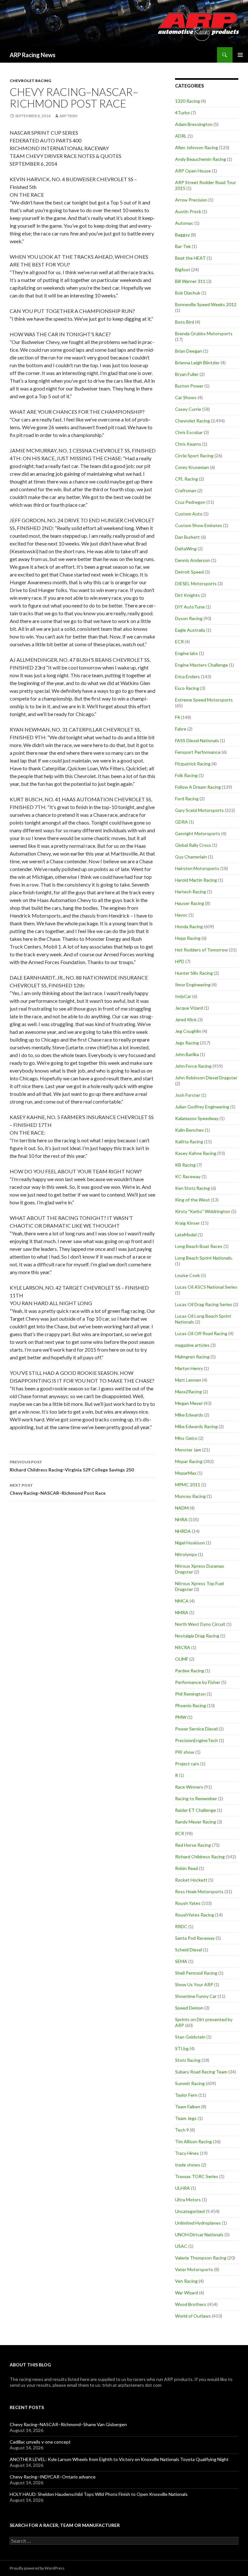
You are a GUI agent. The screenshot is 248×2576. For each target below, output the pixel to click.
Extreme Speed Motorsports (204, 700)
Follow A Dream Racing (198, 787)
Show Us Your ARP (194, 1984)
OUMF (182, 1659)
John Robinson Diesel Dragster (206, 1078)
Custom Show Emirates (199, 525)
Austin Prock (188, 211)
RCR (180, 1833)
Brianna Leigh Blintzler (197, 363)
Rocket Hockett (191, 1880)
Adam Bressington (194, 124)
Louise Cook (187, 1275)
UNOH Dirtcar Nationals (199, 2234)
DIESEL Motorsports (196, 583)
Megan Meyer (189, 1403)
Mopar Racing (189, 1461)
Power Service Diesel (196, 1729)
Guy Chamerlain (191, 857)
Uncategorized (190, 2211)
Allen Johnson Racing (196, 147)
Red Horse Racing (193, 1845)
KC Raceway (188, 1176)
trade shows (188, 2165)
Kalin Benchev (189, 1130)
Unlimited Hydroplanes (198, 2223)
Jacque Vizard (189, 1008)
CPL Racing (186, 479)
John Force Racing (193, 1066)
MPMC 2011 (188, 1485)
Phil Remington (190, 1694)
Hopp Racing (188, 938)
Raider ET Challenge (196, 1810)
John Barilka (187, 1054)
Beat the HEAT (190, 258)
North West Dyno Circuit (200, 1624)
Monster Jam (188, 1450)
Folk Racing (186, 775)
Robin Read (186, 1868)
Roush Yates (188, 1903)
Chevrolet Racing (30, 81)
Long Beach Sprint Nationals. (204, 1258)
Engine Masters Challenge (201, 665)
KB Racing (185, 1165)
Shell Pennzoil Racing (196, 1973)
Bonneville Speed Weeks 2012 (206, 304)
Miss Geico (186, 1438)
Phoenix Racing (191, 1705)
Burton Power (189, 386)
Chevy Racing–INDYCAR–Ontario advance (53, 2477)
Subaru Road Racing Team (201, 2072)
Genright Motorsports (198, 833)
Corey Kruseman (192, 467)
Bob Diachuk (188, 293)
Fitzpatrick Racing (193, 764)
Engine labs (186, 653)
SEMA (181, 1961)
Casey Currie (188, 409)
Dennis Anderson (193, 560)
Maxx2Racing (188, 1392)
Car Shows (186, 397)
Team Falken (188, 2107)
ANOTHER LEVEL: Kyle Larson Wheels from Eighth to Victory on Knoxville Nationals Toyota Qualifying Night (119, 2459)
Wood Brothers (191, 2304)
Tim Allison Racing (193, 2141)
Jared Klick (186, 1019)
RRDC (181, 1926)
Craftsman (186, 490)
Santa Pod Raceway (195, 1938)
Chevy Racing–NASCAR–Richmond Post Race (58, 1489)
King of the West (192, 1200)
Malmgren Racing (192, 1357)
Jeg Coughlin (188, 1031)
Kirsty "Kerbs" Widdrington (203, 1211)
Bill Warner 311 (190, 281)
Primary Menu (240, 55)
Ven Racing (186, 2281)
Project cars (187, 1764)
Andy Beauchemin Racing (201, 159)
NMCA (182, 1601)
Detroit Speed (189, 572)
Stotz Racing (188, 2060)
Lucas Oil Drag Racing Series (204, 1304)
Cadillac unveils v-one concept (40, 2442)
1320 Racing (187, 101)
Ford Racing (187, 799)
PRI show (185, 1752)
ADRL (181, 136)
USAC (181, 2246)
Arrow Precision (191, 200)
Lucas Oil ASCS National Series (206, 1287)
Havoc (181, 915)
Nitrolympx (186, 1554)
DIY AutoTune (190, 607)
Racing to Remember (196, 1798)
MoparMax (186, 1473)
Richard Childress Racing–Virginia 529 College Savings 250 (72, 1466)
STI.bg (182, 2048)
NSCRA (183, 1647)
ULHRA (182, 2188)
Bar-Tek (183, 246)
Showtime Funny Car (196, 1996)
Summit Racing (190, 2083)
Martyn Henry (189, 1368)
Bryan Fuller (187, 374)
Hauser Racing (190, 903)
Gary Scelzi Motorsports (199, 810)
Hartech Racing (191, 892)
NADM (182, 1508)
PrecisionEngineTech (196, 1740)
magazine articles (192, 1345)
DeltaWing (186, 549)
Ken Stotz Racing (192, 1188)
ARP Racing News (33, 55)
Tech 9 (182, 2130)
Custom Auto (189, 514)
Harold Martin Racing (196, 880)
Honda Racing (189, 926)
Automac (184, 223)
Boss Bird (185, 322)
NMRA (182, 1612)
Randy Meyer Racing (196, 1822)
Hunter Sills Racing (194, 973)
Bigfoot (183, 270)
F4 (177, 717)
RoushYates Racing (195, 1915)
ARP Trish (68, 116)
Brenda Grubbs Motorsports (204, 333)
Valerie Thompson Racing (201, 2258)
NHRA (181, 1519)
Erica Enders (187, 676)
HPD (180, 961)
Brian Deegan (189, 351)
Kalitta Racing (189, 1142)
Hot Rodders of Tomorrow (201, 950)
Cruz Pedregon (190, 502)
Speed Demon (189, 2008)
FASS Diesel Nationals (197, 740)
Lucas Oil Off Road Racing (201, 1333)
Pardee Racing (190, 1671)
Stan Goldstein (190, 2037)
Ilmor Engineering (193, 985)
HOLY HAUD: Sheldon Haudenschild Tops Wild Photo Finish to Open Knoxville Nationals (99, 2494)
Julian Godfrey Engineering (202, 1107)
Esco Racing (187, 688)
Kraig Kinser (187, 1223)
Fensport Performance (198, 752)
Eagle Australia (190, 630)
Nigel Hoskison (190, 1543)
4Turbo (182, 113)
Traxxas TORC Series (197, 2176)
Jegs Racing (187, 1043)
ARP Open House (193, 171)
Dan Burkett (187, 537)
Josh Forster (188, 1095)
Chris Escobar (189, 432)
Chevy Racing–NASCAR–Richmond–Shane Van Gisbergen (68, 2424)
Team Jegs (186, 2118)
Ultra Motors (188, 2200)
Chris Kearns (188, 444)
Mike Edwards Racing (196, 1426)
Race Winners (189, 1787)
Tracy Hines (187, 2153)
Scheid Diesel (189, 1950)
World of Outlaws (193, 2316)
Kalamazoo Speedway (197, 1118)
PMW (181, 1717)
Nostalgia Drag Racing (197, 1636)
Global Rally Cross (193, 845)
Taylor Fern (186, 2095)
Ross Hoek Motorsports (199, 1891)
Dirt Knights (187, 595)
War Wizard (186, 2293)
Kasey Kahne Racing (196, 1153)
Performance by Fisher (198, 1682)
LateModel (186, 1235)
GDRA (181, 822)
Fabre (181, 729)
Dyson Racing (189, 618)
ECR (179, 642)
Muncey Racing (190, 1496)
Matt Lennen (188, 1380)
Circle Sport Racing (194, 456)
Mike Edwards (189, 1415)
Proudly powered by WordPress (37, 2568)
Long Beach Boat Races (199, 1246)
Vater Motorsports (194, 2269)
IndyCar (183, 996)
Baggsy (182, 235)
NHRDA (183, 1531)
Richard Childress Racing (200, 1857)
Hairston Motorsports (197, 868)
